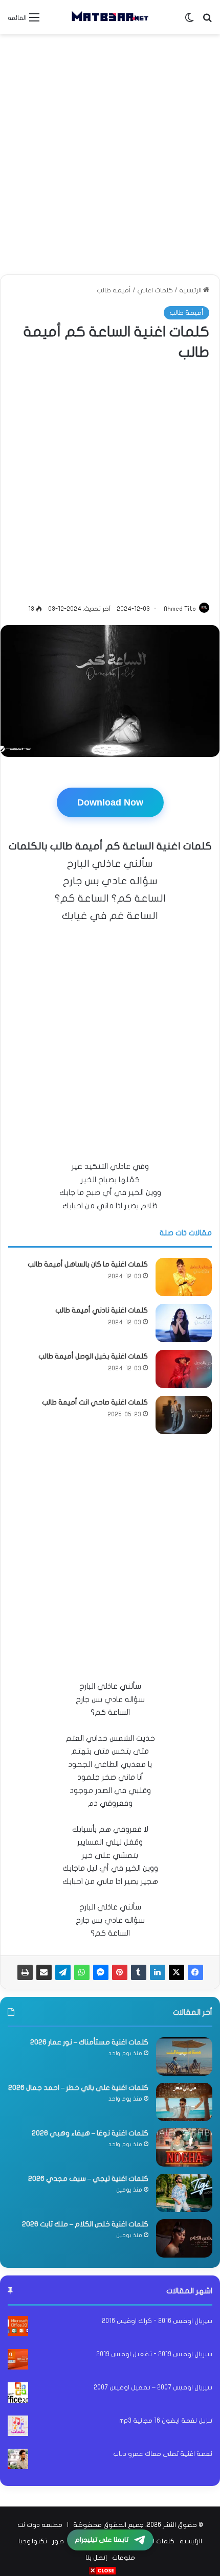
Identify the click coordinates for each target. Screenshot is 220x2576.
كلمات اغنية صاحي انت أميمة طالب (95, 1402)
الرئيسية (191, 290)
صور (58, 2541)
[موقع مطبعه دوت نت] (110, 17)
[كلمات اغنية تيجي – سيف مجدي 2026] (184, 2193)
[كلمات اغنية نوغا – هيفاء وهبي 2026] (184, 2147)
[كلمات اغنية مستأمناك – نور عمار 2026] (184, 2056)
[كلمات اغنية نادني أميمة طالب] (184, 1323)
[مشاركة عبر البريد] (44, 1972)
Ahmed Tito (180, 609)
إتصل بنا (96, 2558)
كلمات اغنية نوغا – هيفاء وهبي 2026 (90, 2133)
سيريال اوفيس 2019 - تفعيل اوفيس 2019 (154, 2354)
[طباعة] (25, 1972)
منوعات (124, 2558)
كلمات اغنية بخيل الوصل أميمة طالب (93, 1356)
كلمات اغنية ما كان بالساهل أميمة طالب (88, 1264)
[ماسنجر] (101, 1972)
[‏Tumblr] (139, 1972)
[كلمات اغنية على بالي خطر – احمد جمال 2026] (184, 2102)
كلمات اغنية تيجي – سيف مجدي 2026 (88, 2179)
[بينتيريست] (120, 1972)
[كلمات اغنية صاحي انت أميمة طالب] (184, 1415)
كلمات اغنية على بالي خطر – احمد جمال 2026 (78, 2088)
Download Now (110, 802)
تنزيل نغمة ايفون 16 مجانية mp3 (166, 2421)
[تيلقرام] (63, 1972)
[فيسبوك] (195, 1972)
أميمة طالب (114, 290)
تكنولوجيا (33, 2541)
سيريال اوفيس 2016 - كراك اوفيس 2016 (157, 2321)
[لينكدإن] (158, 1972)
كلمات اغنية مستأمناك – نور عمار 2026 (89, 2042)
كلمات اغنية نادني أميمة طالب (102, 1310)
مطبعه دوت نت (40, 2525)
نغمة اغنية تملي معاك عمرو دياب (163, 2454)
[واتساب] (82, 1972)
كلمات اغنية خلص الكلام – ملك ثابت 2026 (85, 2224)
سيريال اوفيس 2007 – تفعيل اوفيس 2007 (153, 2387)
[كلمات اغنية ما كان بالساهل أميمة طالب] (184, 1277)
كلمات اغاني (155, 290)
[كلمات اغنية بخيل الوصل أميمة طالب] (184, 1369)
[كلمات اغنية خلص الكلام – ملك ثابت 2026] (184, 2238)
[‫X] (177, 1972)
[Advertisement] (110, 154)
